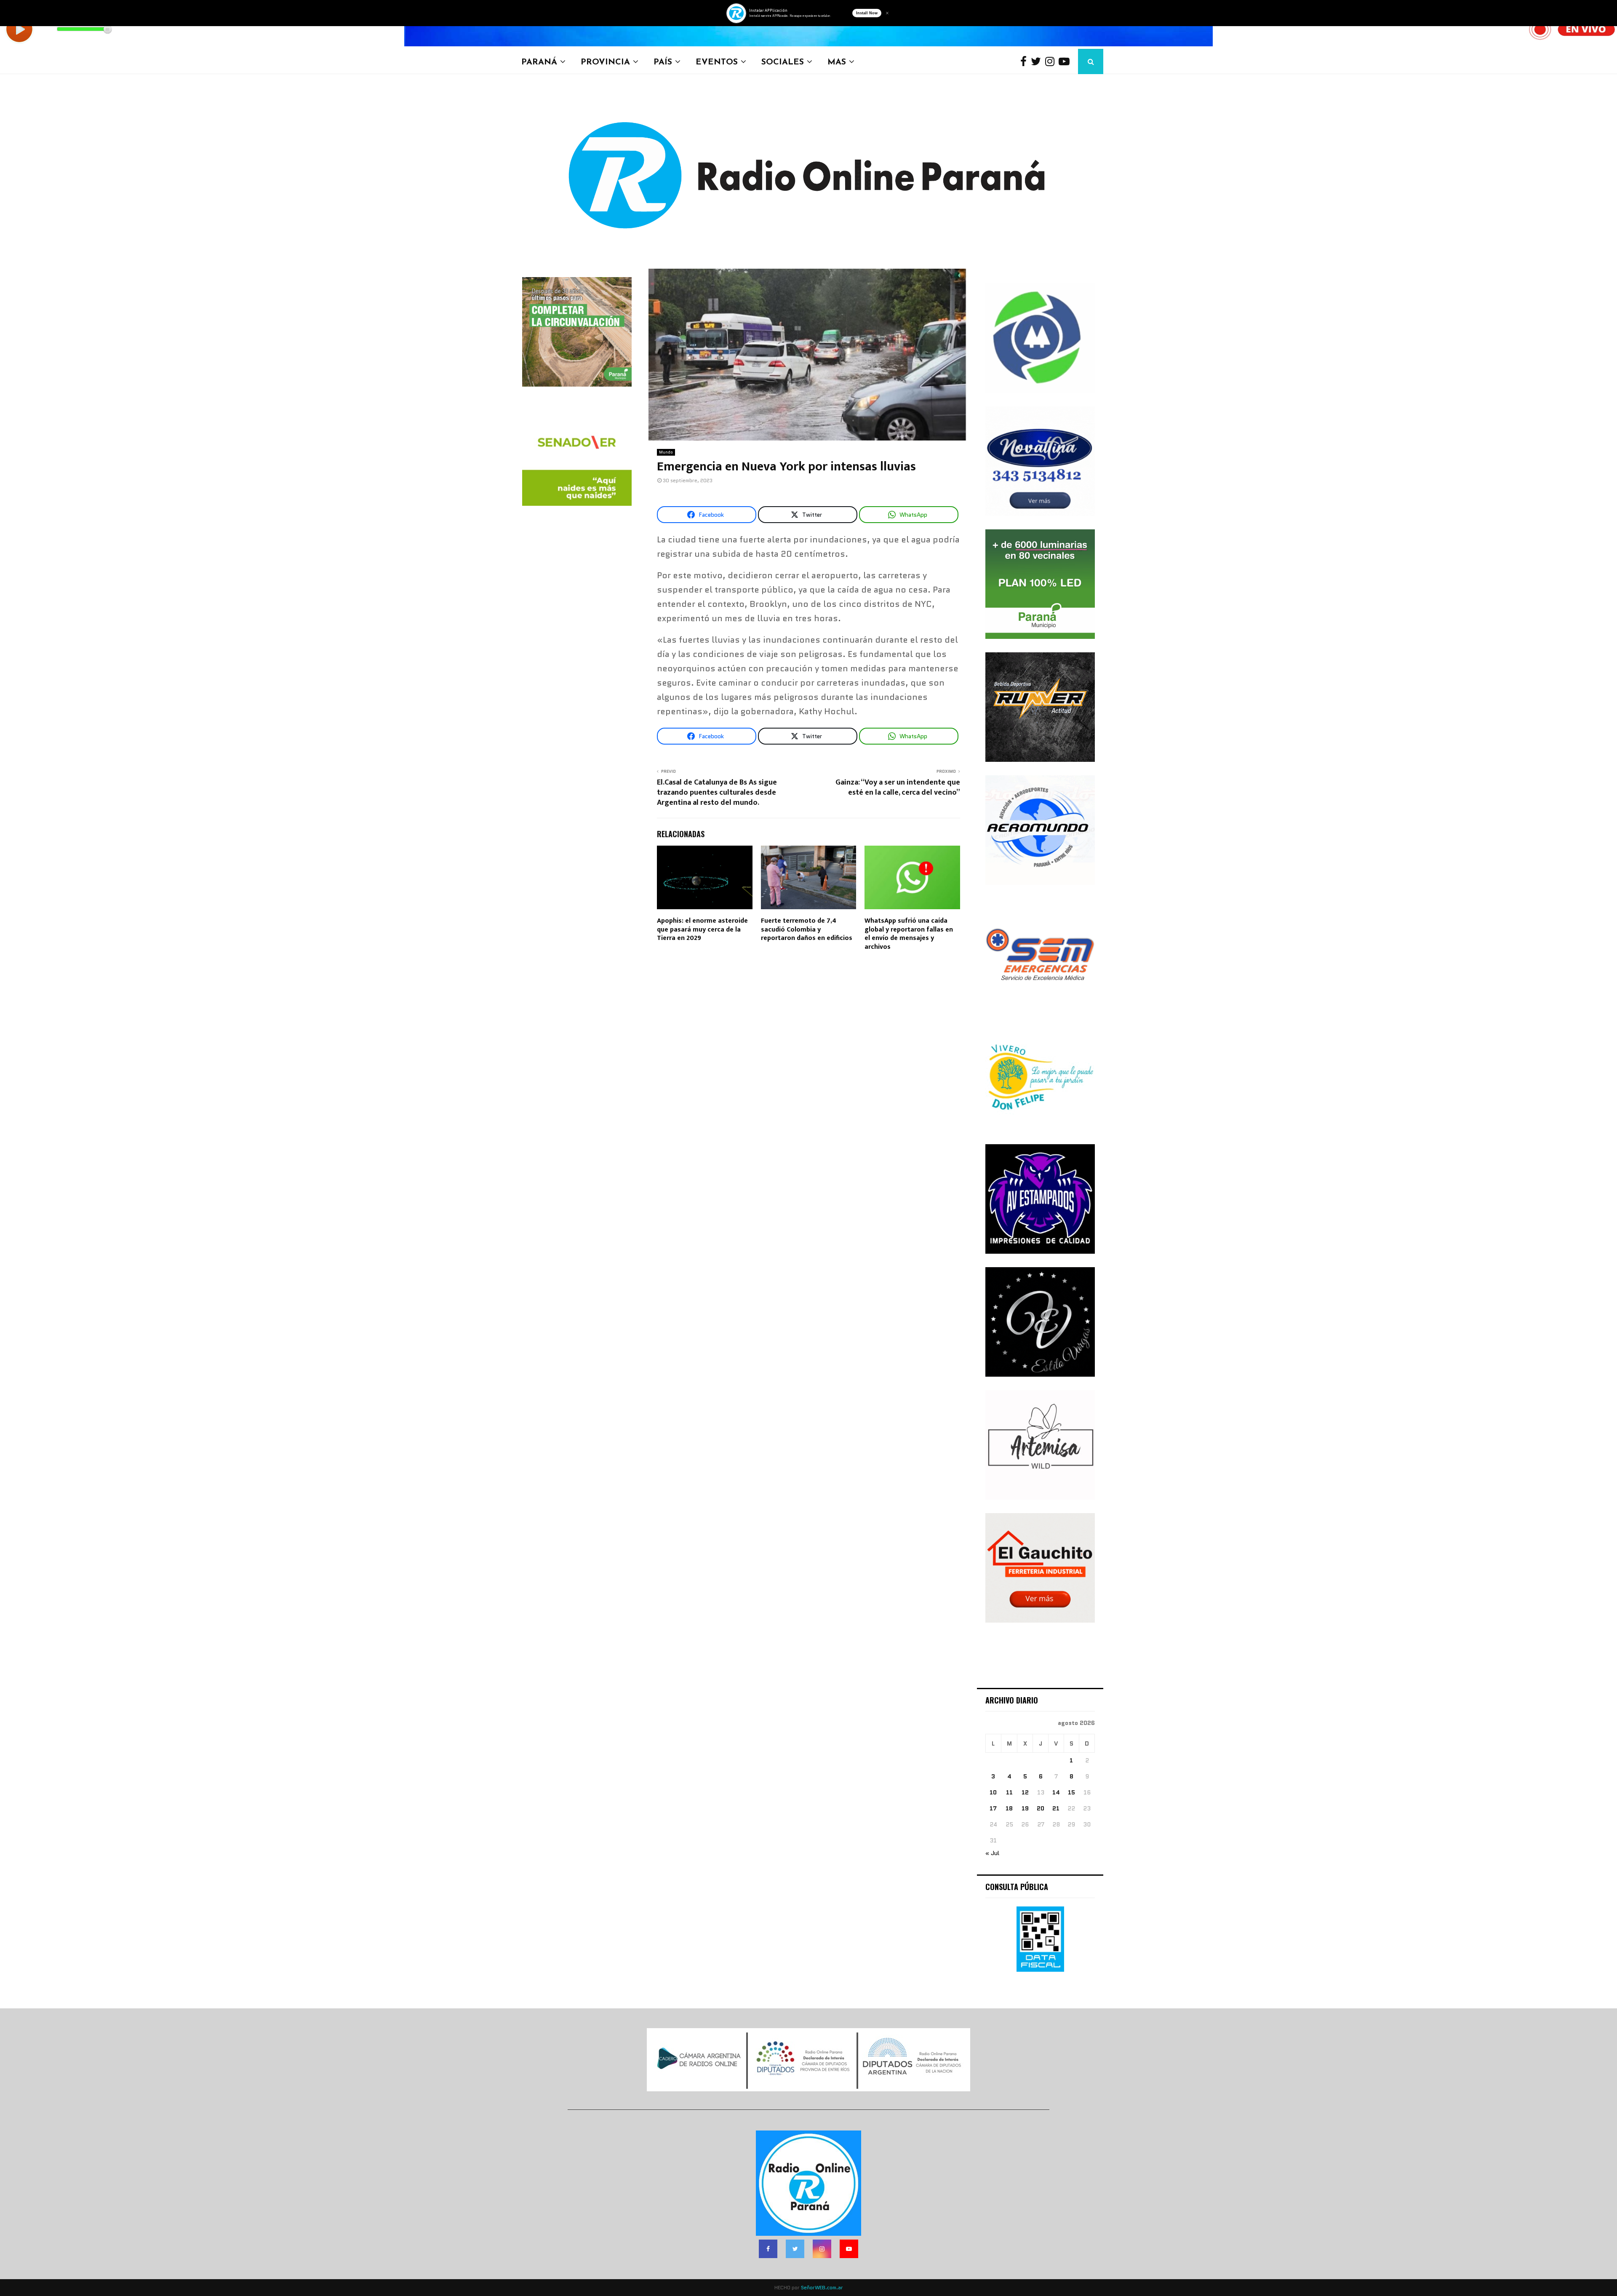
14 (1056, 1792)
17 (993, 1808)
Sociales (783, 61)
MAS (837, 61)
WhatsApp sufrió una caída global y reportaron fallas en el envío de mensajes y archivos (909, 934)
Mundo (666, 452)
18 (1009, 1808)
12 (1025, 1792)
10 (993, 1792)
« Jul (992, 1853)
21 (1056, 1808)
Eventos (717, 61)
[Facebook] (1026, 62)
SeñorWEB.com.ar (822, 2287)
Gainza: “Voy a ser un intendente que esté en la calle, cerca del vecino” (898, 788)
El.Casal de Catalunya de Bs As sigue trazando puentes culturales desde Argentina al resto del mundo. (717, 793)
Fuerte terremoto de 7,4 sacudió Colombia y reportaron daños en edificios (807, 930)
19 (1025, 1808)
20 (1041, 1808)
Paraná (539, 61)
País (663, 61)
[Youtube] (1066, 62)
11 (1009, 1792)
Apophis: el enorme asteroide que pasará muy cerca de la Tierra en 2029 (702, 930)
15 (1071, 1792)
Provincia (605, 61)
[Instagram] (1052, 62)
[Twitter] (1038, 62)
